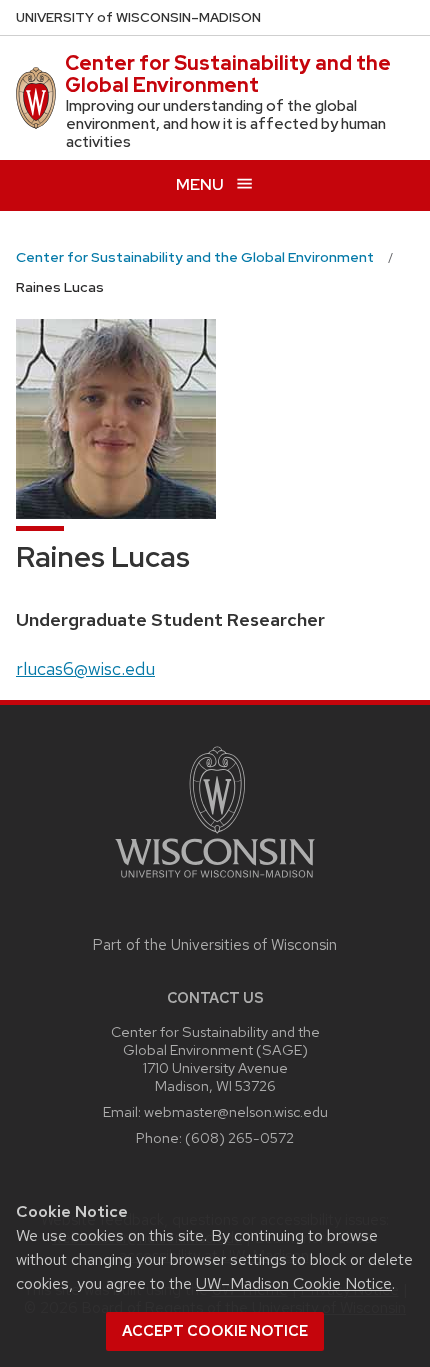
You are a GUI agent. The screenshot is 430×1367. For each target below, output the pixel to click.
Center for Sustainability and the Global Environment (228, 74)
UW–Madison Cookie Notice (294, 1283)
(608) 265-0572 (239, 1137)
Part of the (215, 945)
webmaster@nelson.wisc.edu (236, 1111)
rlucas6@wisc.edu (85, 668)
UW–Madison (138, 17)
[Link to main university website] (215, 881)
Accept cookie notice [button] (215, 1331)
